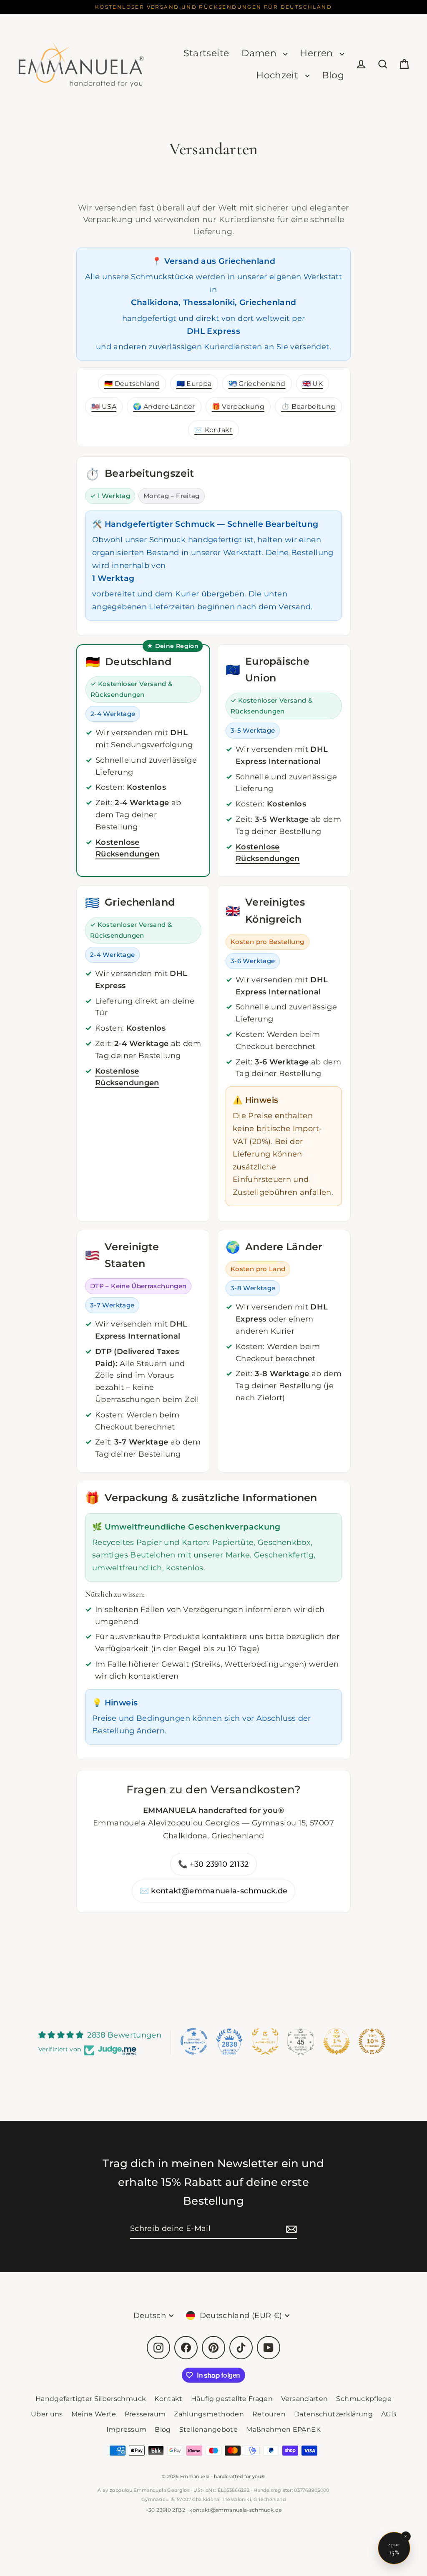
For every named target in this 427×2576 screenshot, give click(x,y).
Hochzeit (278, 75)
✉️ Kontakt (213, 430)
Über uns (47, 2414)
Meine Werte (94, 2414)
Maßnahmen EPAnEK (283, 2430)
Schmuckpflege (364, 2399)
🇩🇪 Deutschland (132, 383)
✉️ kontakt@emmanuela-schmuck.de (214, 1891)
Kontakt (168, 2399)
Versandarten (304, 2399)
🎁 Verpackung (238, 406)
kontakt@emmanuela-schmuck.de (235, 2510)
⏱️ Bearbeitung (308, 406)
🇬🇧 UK (313, 383)
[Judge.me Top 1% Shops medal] (337, 2041)
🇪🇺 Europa (194, 383)
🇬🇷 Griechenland (257, 383)
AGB (389, 2414)
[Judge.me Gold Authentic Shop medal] (265, 2041)
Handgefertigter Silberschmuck (91, 2399)
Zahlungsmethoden (209, 2414)
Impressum (126, 2430)
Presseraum (145, 2414)
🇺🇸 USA (104, 406)
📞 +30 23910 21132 (213, 1864)
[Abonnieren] (290, 2229)
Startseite (206, 53)
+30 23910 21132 (165, 2510)
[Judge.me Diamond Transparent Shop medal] (194, 2041)
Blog (333, 75)
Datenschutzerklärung (333, 2414)
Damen (260, 53)
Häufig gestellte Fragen (232, 2399)
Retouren (269, 2414)
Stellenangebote (208, 2430)
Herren (318, 53)
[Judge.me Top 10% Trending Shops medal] (372, 2041)
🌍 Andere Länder (164, 406)
